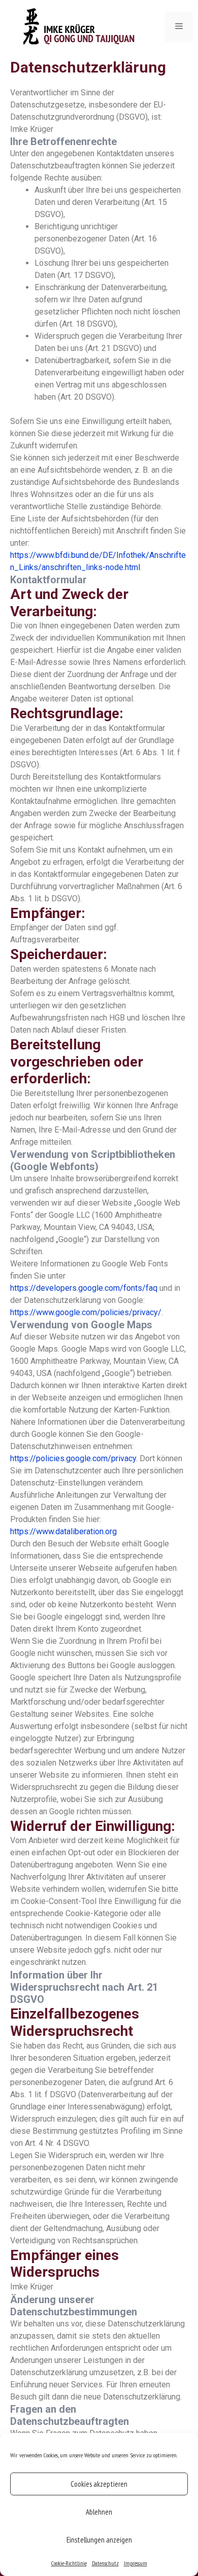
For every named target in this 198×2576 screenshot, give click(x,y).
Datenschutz (105, 2563)
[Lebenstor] (81, 27)
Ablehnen (99, 2512)
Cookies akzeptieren (99, 2484)
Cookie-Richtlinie (69, 2563)
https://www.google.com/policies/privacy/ (86, 1312)
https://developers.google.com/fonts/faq (84, 1288)
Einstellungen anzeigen (99, 2540)
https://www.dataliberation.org (63, 1531)
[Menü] (179, 27)
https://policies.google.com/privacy (73, 1458)
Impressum (136, 2563)
